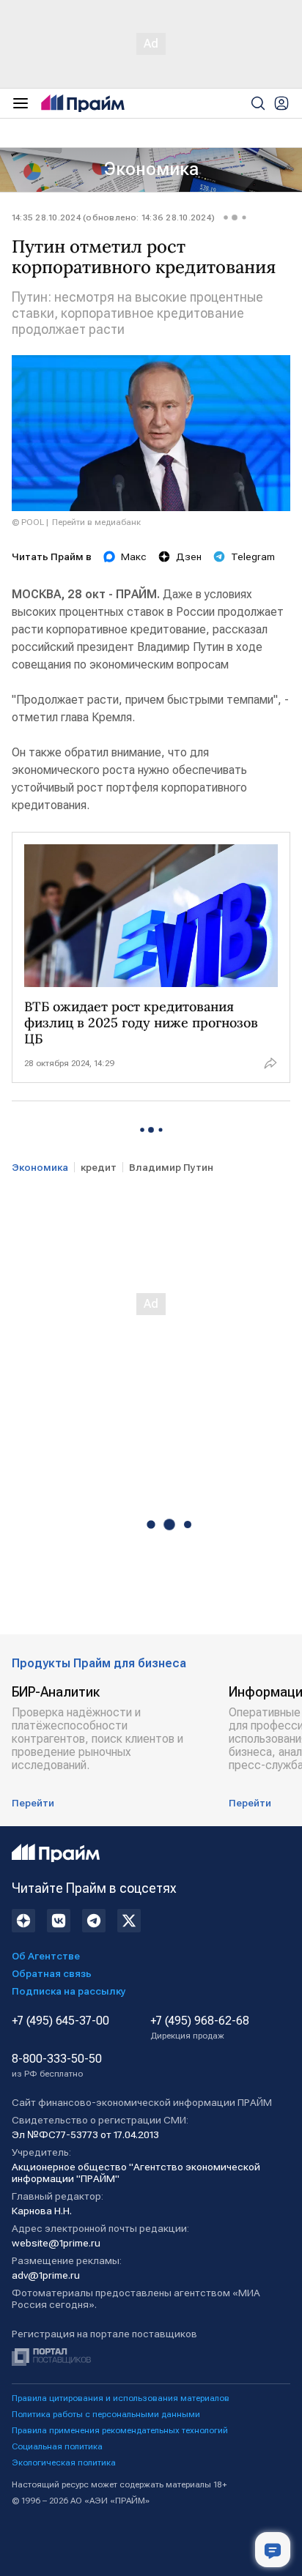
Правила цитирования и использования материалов (121, 2398)
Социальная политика (57, 2446)
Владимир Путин (171, 1167)
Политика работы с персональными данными (106, 2414)
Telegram (253, 556)
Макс (134, 556)
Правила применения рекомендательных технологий (120, 2430)
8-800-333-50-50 (57, 2066)
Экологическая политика (64, 2463)
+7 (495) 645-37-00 (60, 2021)
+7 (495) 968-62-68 (200, 2028)
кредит (99, 1167)
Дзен (189, 556)
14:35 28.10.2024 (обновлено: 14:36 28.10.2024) (113, 217)
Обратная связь (52, 1973)
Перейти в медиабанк (96, 522)
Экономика (151, 169)
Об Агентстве (46, 1956)
